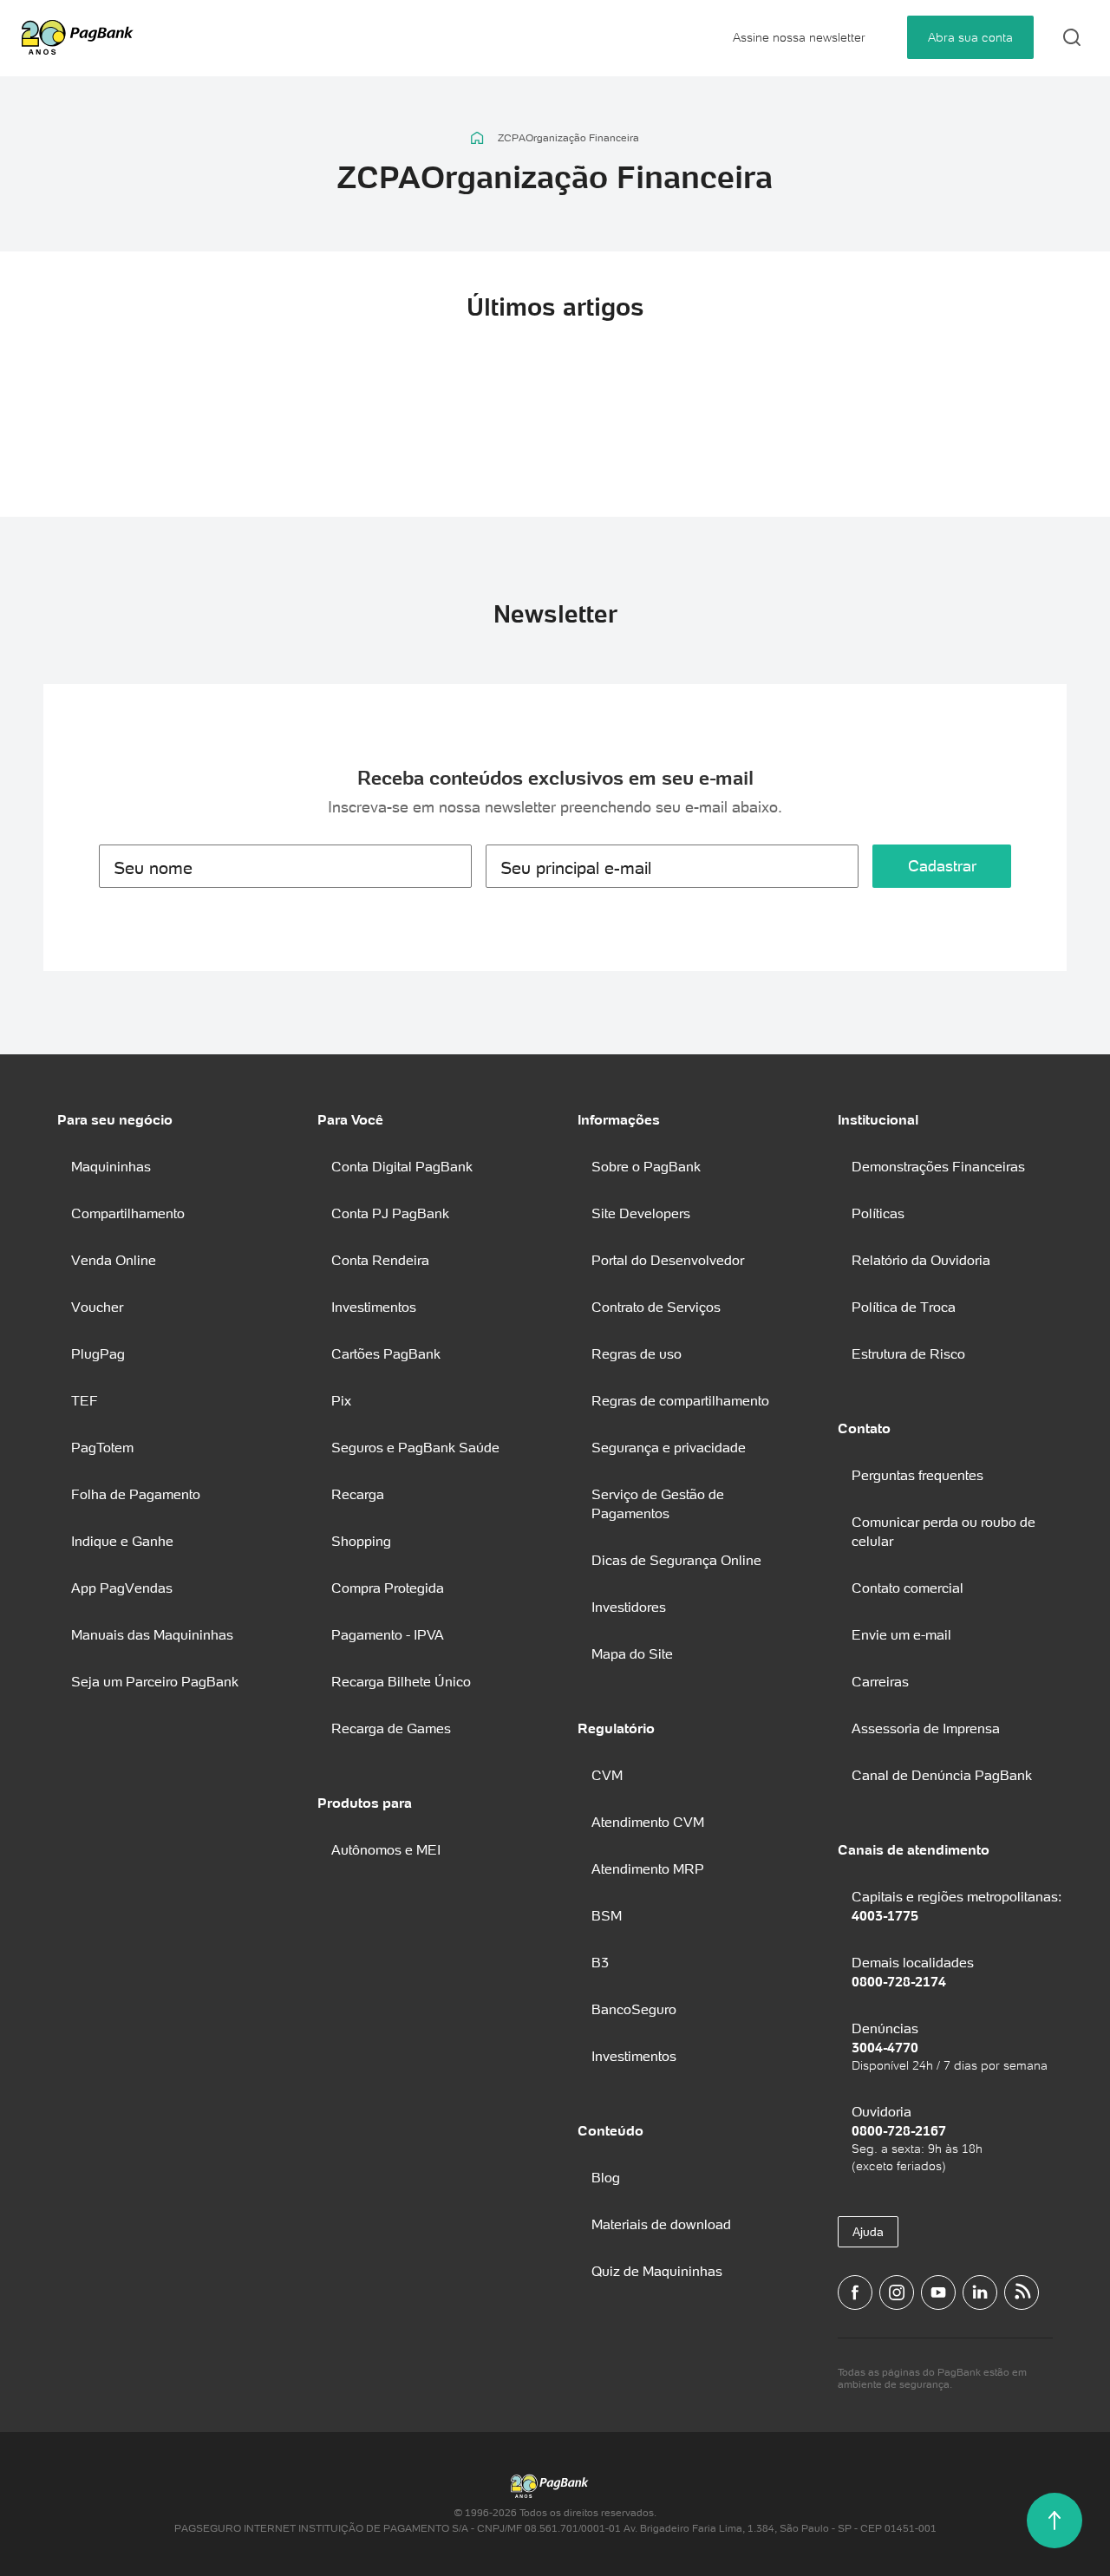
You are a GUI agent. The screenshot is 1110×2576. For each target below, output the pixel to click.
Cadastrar (942, 866)
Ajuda (868, 2232)
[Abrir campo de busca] (1072, 37)
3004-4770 (885, 2047)
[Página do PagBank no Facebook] (855, 2292)
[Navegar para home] (477, 138)
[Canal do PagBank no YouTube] (938, 2292)
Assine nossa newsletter (799, 37)
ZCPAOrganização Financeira (568, 138)
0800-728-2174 (899, 1981)
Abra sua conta (970, 37)
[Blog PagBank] (1022, 2292)
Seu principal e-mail (576, 868)
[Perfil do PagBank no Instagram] (897, 2292)
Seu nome (153, 868)
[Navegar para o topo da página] (1054, 2521)
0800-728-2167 (899, 2130)
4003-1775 (885, 1915)
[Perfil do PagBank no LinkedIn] (980, 2292)
